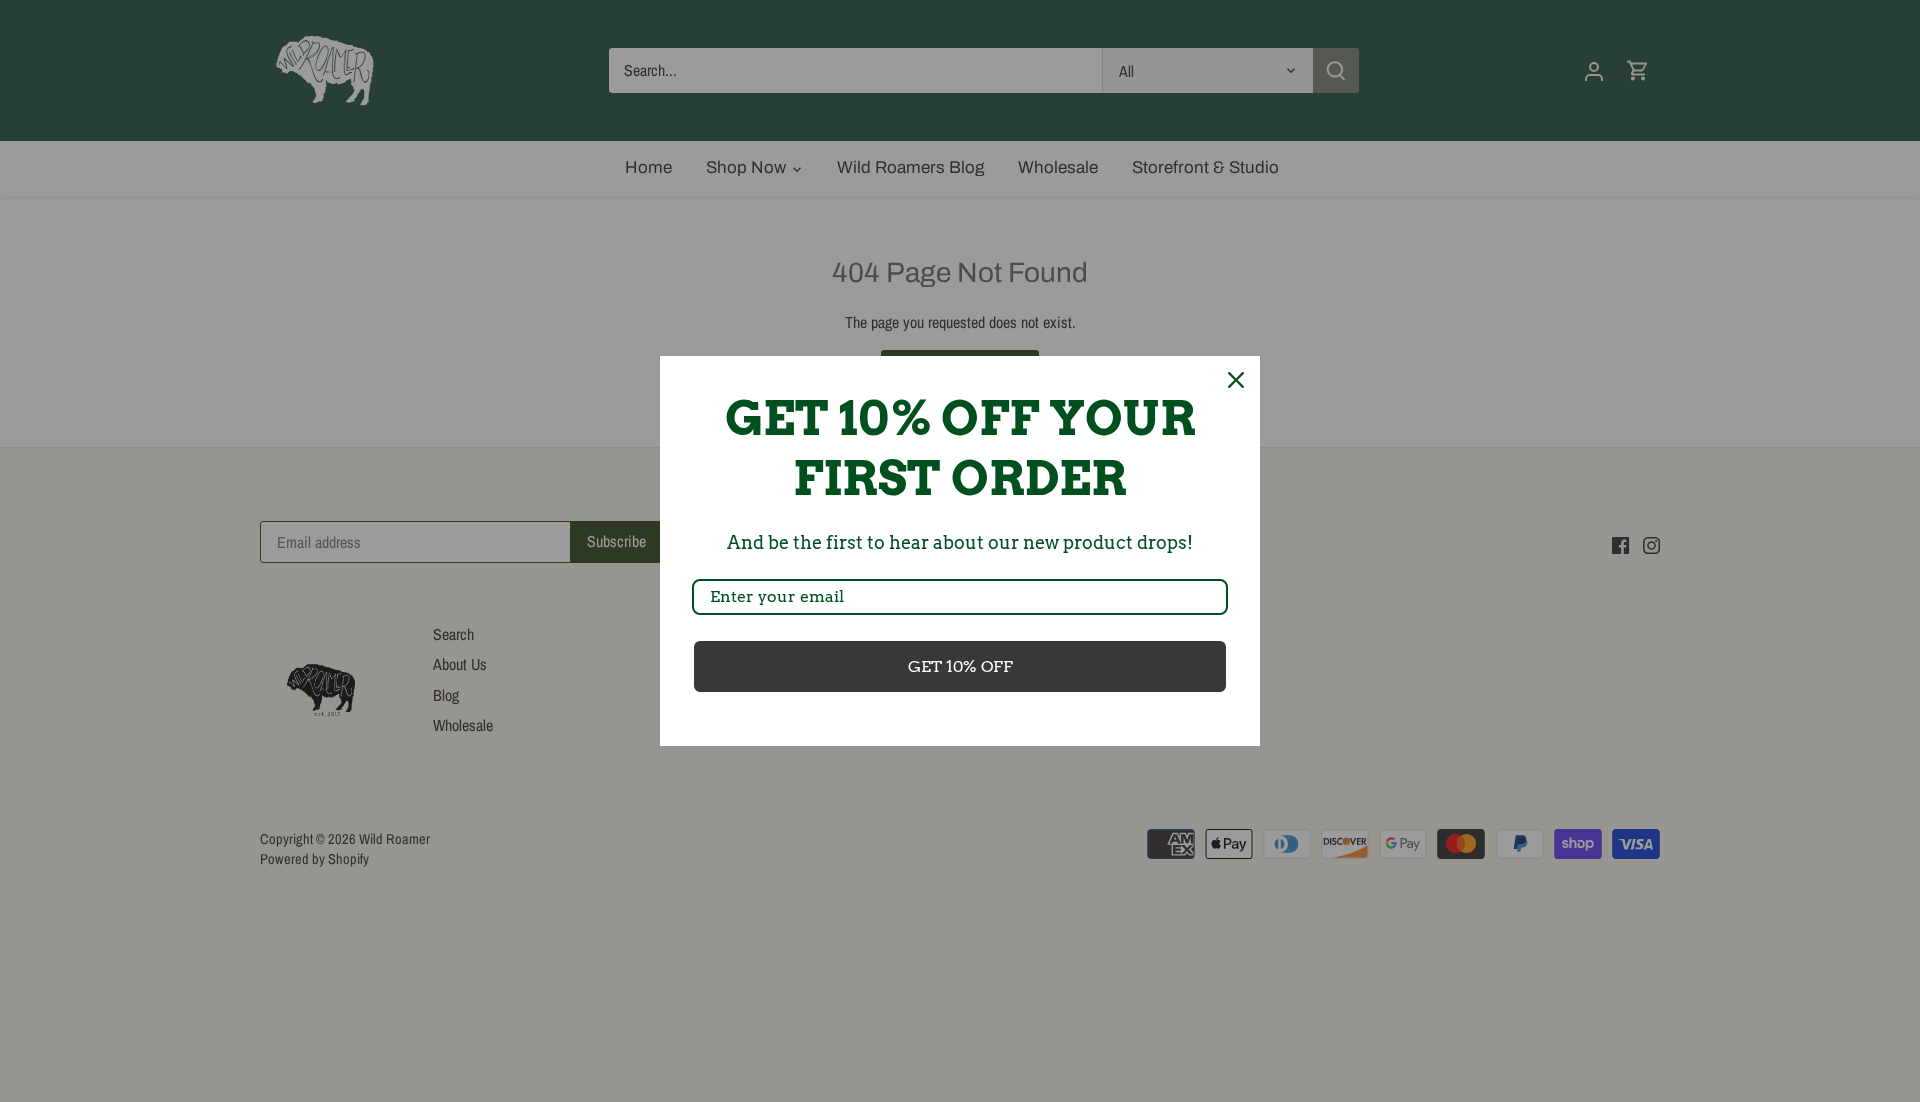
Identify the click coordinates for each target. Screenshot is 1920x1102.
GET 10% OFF (960, 666)
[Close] (1236, 380)
